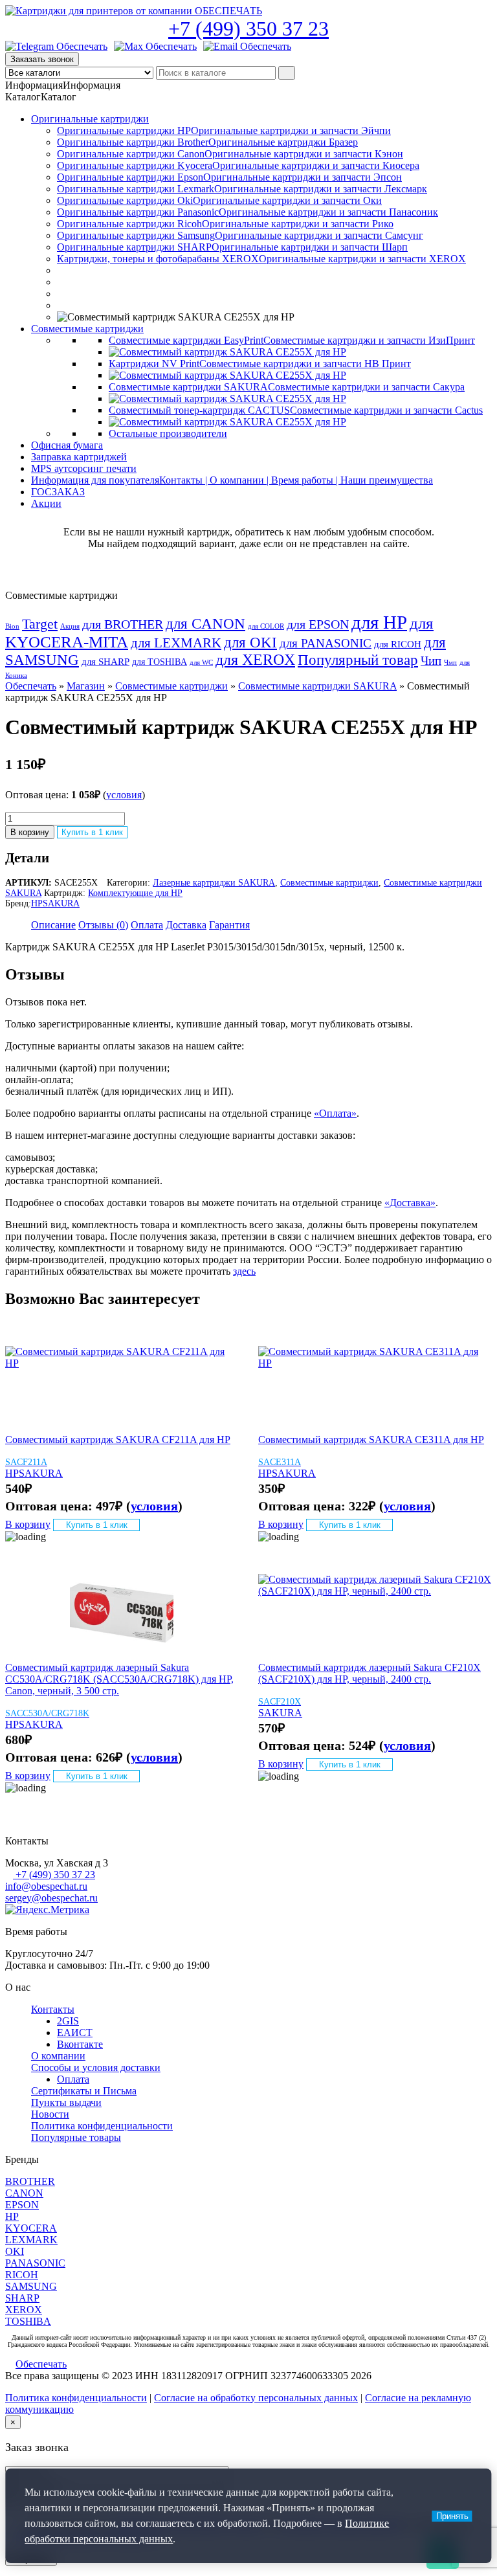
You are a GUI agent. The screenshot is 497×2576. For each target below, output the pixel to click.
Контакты (53, 2009)
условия (124, 795)
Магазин (86, 686)
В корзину (30, 832)
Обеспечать (31, 686)
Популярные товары (76, 2137)
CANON (24, 2193)
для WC (201, 663)
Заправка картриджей (79, 457)
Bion (12, 626)
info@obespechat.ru (46, 1886)
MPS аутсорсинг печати (84, 468)
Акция (70, 626)
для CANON (205, 624)
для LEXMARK (176, 643)
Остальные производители (168, 433)
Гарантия (229, 925)
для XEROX (255, 660)
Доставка (186, 925)
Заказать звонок (42, 59)
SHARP (22, 2298)
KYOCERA (31, 2228)
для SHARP (105, 662)
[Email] (247, 47)
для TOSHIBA (160, 662)
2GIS (68, 2021)
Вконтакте (80, 2044)
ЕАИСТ (75, 2033)
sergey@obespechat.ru (51, 1898)
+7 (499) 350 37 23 (248, 28)
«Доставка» (410, 1203)
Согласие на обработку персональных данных (256, 2398)
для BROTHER (123, 624)
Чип (431, 661)
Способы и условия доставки (96, 2067)
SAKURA (61, 903)
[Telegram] (56, 47)
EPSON (22, 2205)
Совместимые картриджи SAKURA (317, 686)
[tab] (53, 925)
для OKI (250, 642)
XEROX (24, 2310)
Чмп (450, 663)
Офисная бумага (67, 445)
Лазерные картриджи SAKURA (214, 883)
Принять (452, 2516)
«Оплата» (335, 1113)
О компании (58, 2056)
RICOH (22, 2275)
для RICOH (398, 644)
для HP (379, 622)
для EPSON (318, 624)
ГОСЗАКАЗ (58, 492)
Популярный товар (358, 660)
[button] (63, 85)
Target (40, 624)
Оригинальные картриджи (90, 119)
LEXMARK (31, 2240)
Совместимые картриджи (87, 329)
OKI (15, 2251)
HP (37, 903)
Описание (53, 925)
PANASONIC (35, 2263)
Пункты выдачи (66, 2102)
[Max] (155, 47)
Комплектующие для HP (135, 893)
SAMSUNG (31, 2286)
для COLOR (266, 626)
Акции (46, 503)
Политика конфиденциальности (102, 2126)
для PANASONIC (326, 643)
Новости (50, 2114)
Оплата (147, 925)
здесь (244, 1271)
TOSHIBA (28, 2321)
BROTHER (30, 2181)
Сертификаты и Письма (84, 2091)
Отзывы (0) (103, 925)
